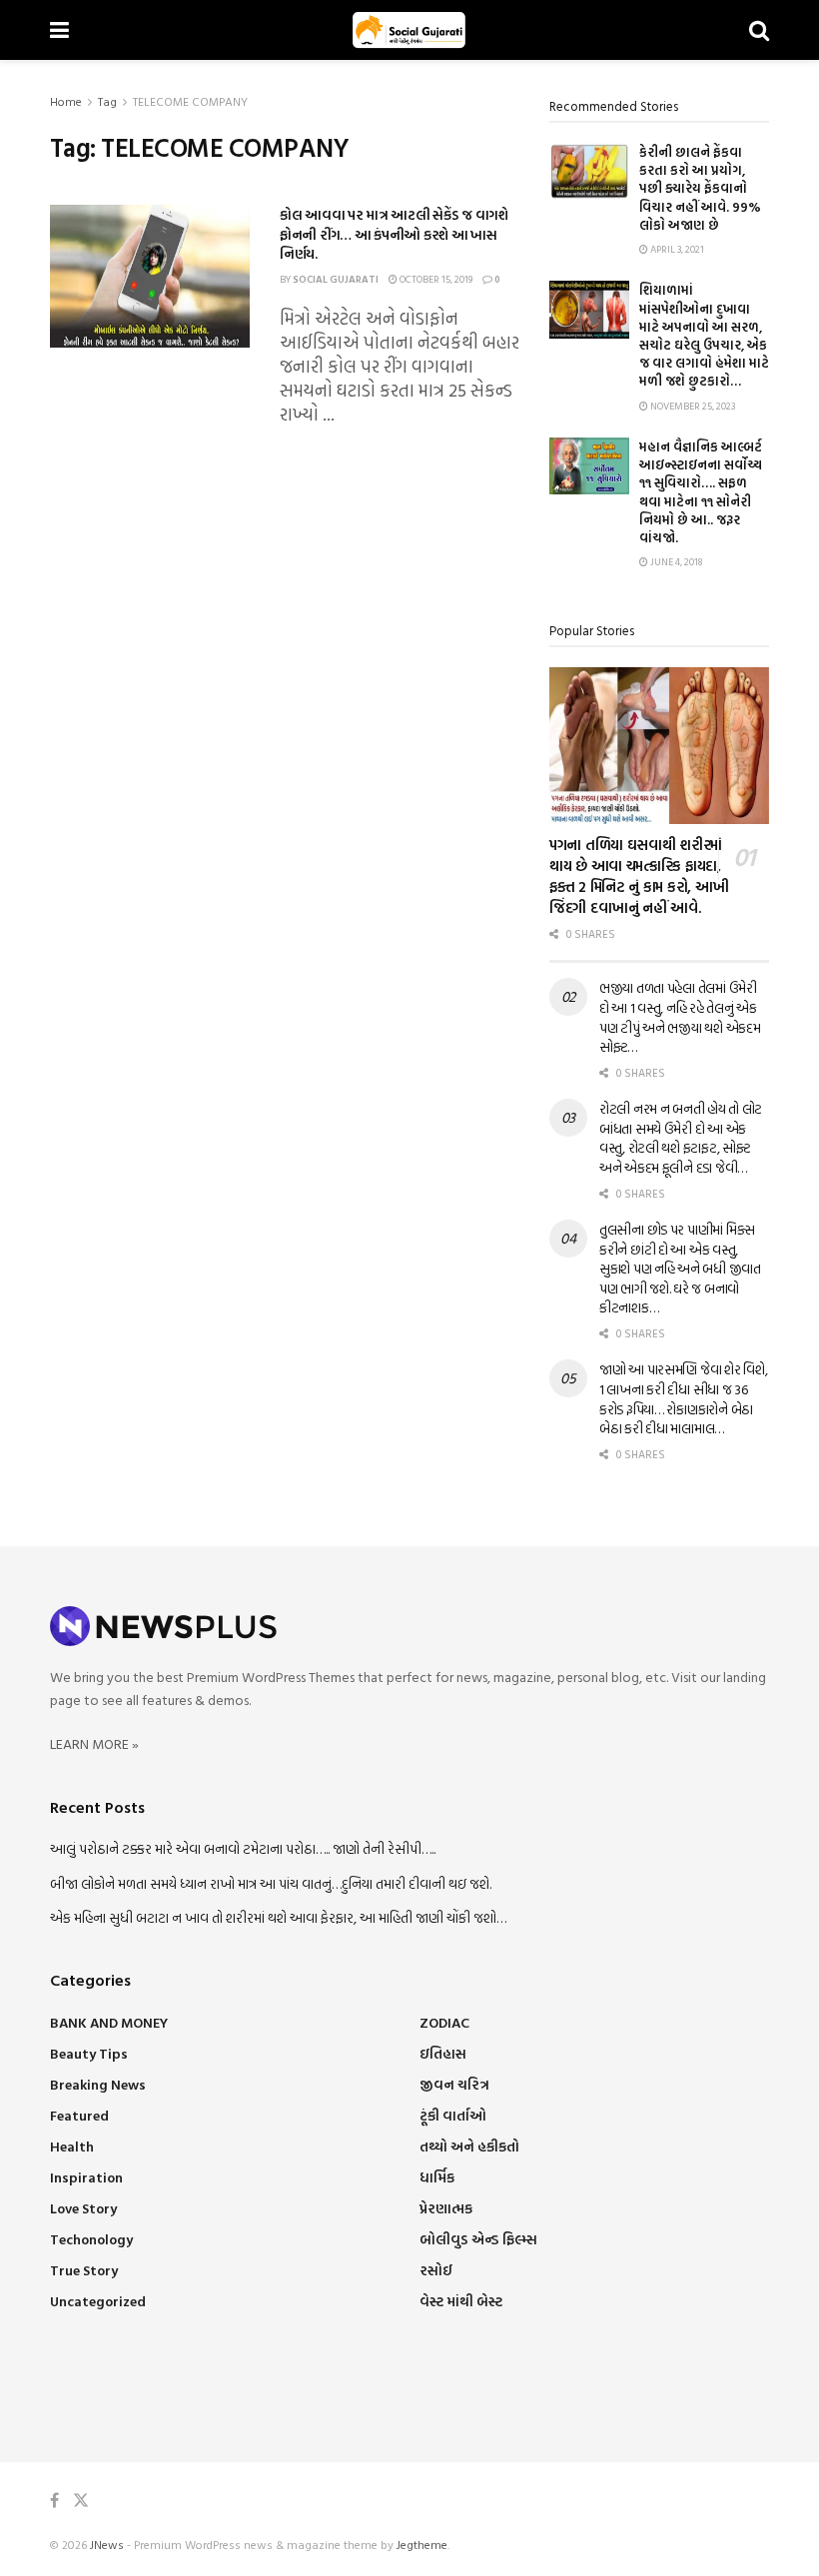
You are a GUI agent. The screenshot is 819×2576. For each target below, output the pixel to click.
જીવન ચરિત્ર (454, 2084)
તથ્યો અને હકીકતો (469, 2146)
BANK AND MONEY (109, 2022)
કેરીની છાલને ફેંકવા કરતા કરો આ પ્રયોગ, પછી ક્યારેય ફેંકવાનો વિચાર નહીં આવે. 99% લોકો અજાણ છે (700, 188)
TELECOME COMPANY (190, 101)
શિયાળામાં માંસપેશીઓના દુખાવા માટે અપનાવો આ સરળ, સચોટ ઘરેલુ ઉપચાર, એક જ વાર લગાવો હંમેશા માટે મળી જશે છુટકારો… (704, 335)
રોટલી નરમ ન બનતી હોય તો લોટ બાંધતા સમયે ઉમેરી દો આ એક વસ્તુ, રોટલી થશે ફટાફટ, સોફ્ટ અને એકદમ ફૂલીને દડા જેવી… (681, 1138)
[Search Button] (759, 30)
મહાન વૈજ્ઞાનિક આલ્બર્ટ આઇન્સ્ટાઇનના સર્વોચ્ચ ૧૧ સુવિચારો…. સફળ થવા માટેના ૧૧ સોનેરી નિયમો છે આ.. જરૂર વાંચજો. (701, 492)
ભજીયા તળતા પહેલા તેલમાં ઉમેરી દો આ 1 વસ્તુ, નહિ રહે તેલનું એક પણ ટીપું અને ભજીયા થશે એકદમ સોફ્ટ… (680, 1017)
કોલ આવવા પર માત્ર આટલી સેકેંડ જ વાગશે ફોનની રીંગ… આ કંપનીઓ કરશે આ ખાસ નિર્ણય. (394, 234)
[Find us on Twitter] (81, 2501)
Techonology (91, 2239)
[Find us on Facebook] (54, 2501)
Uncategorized (98, 2301)
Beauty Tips (89, 2053)
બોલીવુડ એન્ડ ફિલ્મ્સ (478, 2239)
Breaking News (98, 2084)
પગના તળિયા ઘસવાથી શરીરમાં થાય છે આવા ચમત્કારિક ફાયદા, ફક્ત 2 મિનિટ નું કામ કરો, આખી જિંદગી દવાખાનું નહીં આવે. (639, 876)
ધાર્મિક (437, 2177)
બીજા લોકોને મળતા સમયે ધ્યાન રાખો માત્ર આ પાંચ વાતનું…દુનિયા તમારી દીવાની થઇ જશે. (271, 1883)
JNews (107, 2544)
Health (72, 2146)
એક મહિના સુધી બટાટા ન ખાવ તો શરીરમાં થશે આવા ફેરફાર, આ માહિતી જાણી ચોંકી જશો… (278, 1917)
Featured (79, 2115)
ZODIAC (444, 2022)
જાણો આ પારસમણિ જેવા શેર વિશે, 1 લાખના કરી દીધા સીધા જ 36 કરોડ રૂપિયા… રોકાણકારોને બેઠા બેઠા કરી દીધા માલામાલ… (683, 1398)
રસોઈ (436, 2270)
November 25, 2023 (692, 406)
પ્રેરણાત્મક (446, 2208)
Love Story (83, 2208)
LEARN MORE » (94, 1743)
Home (66, 101)
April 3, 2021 (676, 249)
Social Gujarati (336, 279)
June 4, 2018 (675, 562)
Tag (107, 101)
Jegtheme (422, 2544)
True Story (84, 2270)
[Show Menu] (59, 30)
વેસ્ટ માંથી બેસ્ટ (461, 2301)
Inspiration (86, 2177)
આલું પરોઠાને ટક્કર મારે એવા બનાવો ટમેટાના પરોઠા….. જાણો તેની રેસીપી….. (243, 1848)
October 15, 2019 (435, 279)
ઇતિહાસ (443, 2053)
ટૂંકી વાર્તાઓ (453, 2115)
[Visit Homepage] (409, 30)
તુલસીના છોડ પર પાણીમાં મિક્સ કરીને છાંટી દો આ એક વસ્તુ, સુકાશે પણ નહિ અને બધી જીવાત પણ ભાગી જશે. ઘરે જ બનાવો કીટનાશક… (680, 1268)
